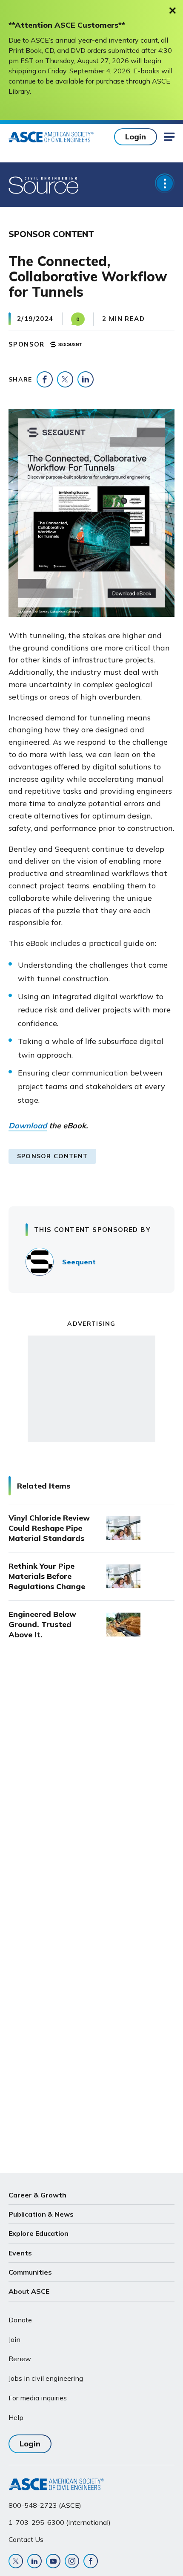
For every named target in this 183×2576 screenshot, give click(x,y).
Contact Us (26, 2539)
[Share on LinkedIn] (86, 379)
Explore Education (39, 2233)
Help (16, 2417)
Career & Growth (37, 2195)
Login (136, 137)
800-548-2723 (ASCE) (45, 2505)
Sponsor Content (52, 1156)
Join (14, 2339)
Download (28, 1126)
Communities (30, 2272)
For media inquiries (38, 2398)
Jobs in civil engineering (46, 2378)
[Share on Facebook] (45, 379)
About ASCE (29, 2291)
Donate (20, 2320)
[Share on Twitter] (65, 379)
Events (20, 2253)
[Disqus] (91, 1789)
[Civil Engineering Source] (44, 185)
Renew (20, 2359)
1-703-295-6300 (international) (60, 2522)
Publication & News (41, 2214)
